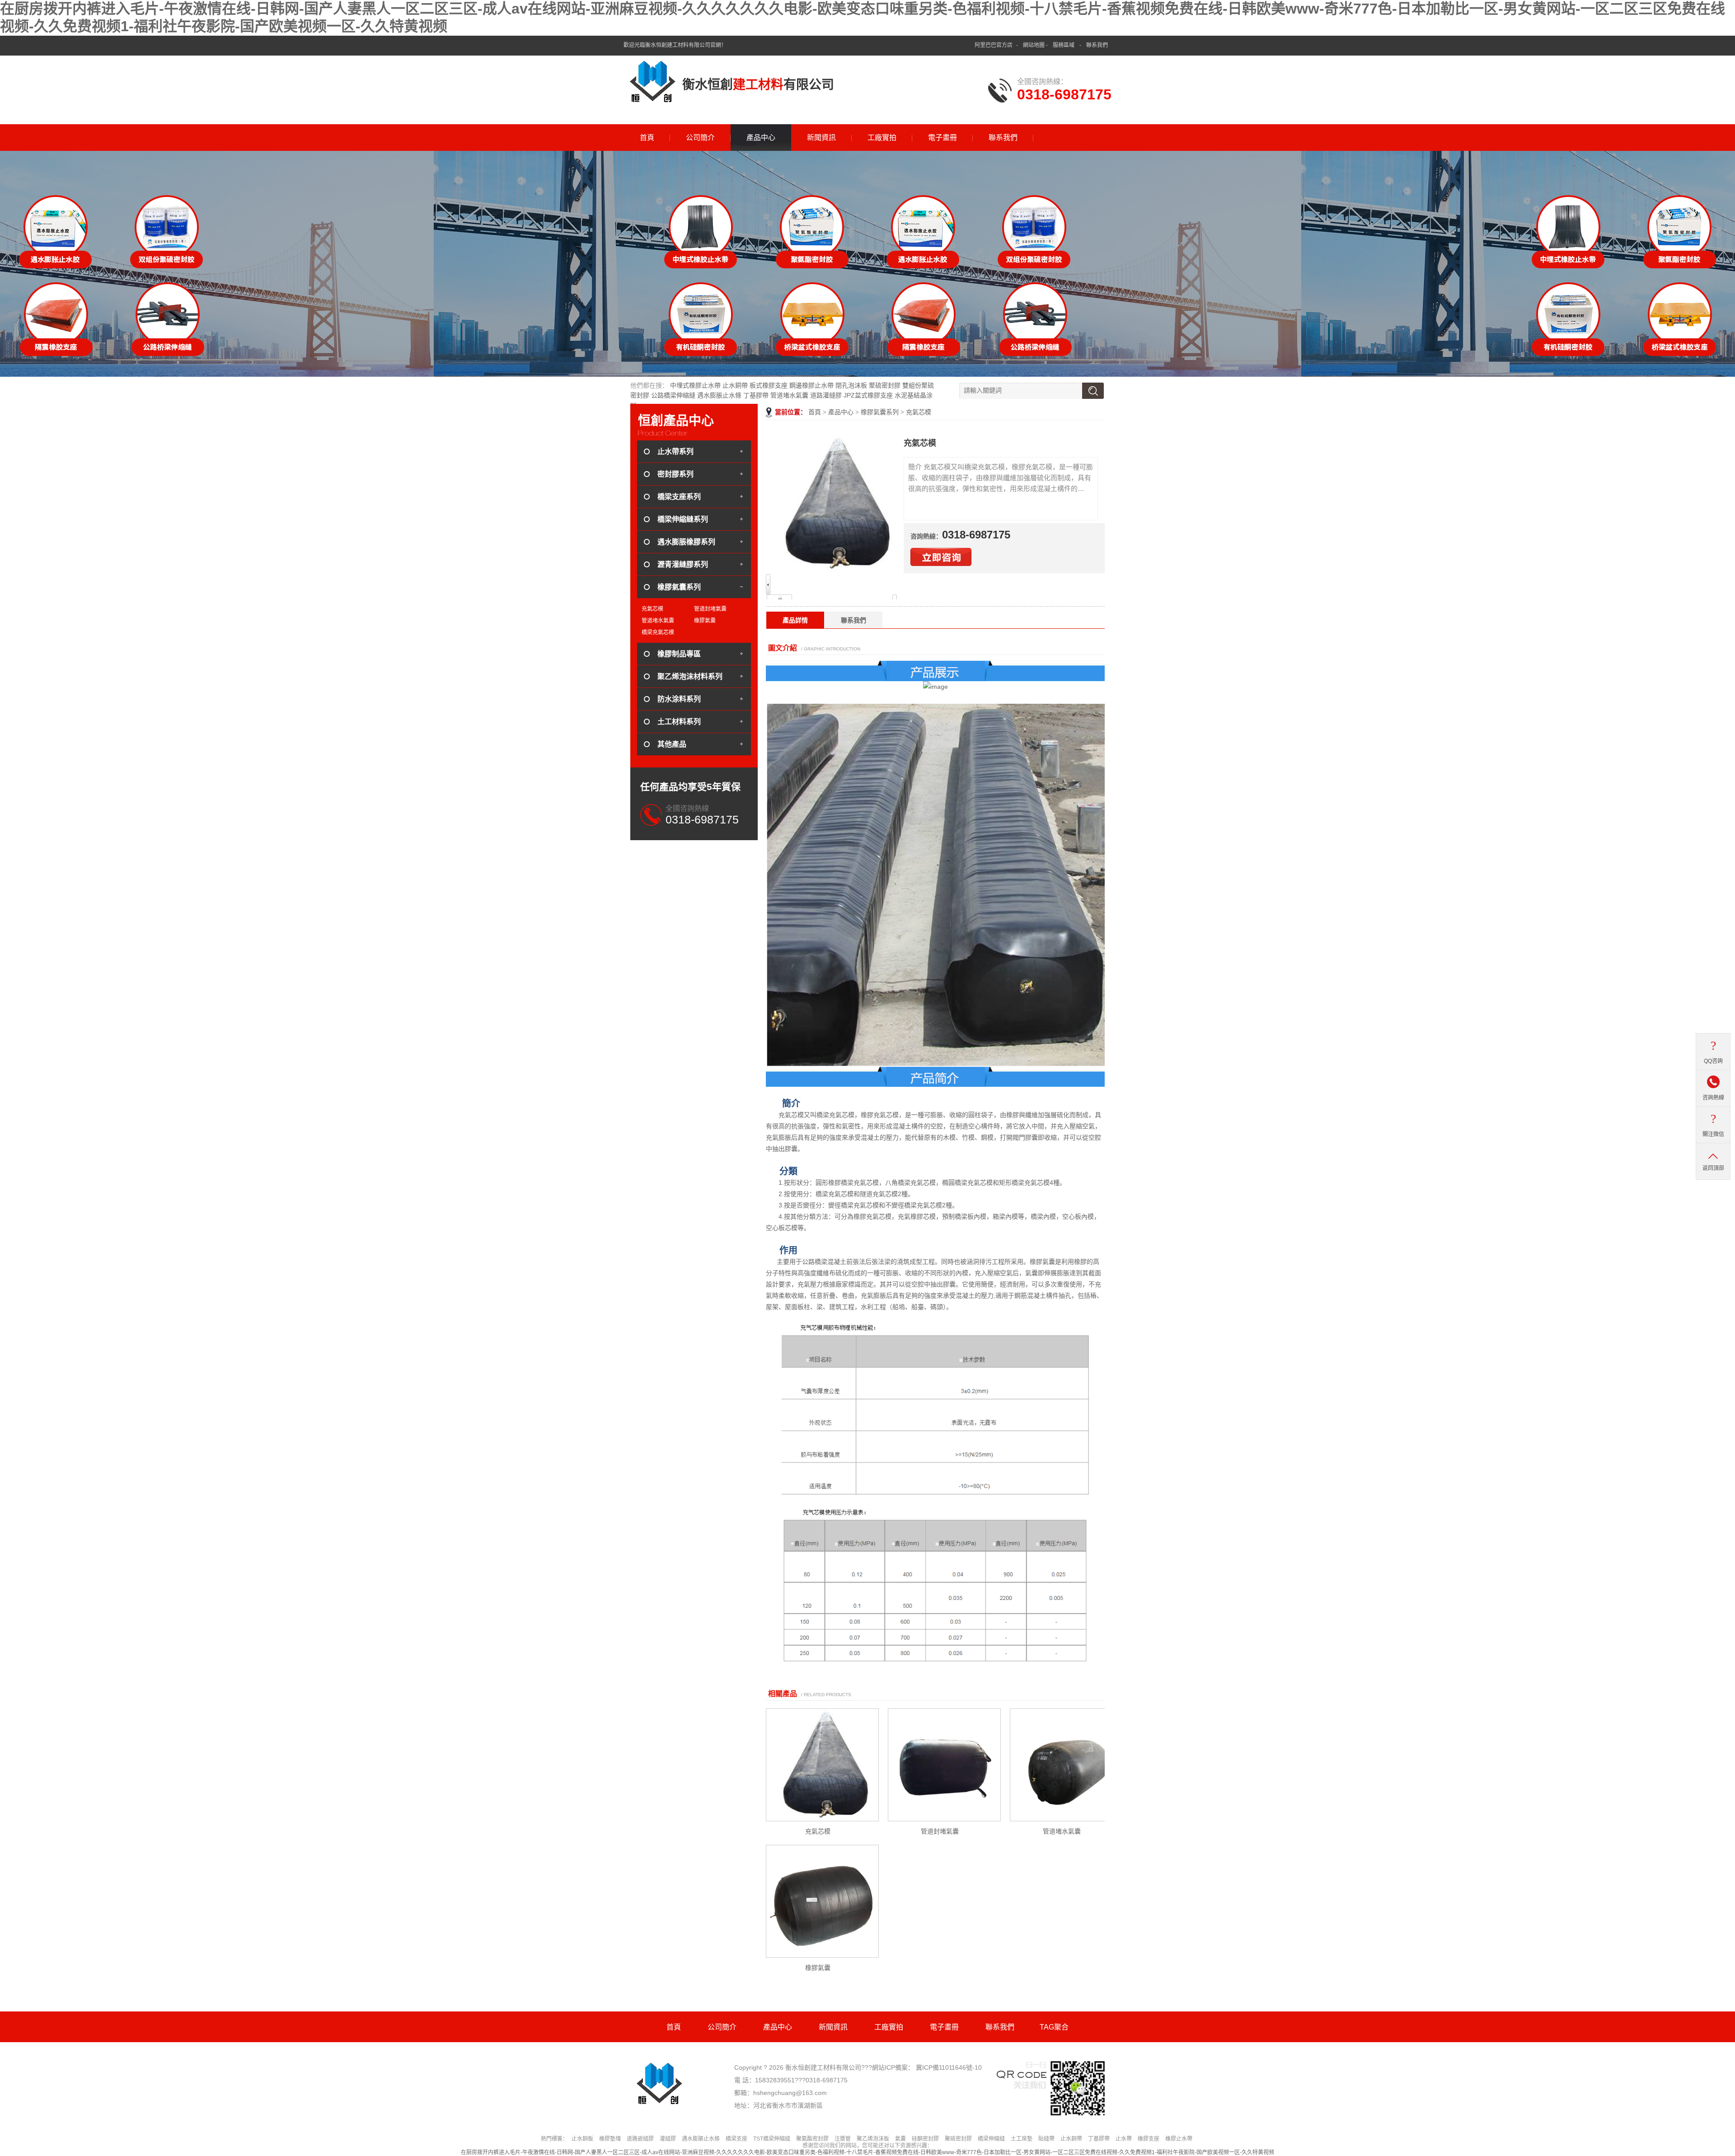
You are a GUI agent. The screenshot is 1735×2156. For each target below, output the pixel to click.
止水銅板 (582, 2139)
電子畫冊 (943, 138)
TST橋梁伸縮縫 (772, 2139)
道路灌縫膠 (826, 395)
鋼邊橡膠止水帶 (811, 385)
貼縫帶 (1046, 2139)
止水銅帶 (735, 385)
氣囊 (900, 2139)
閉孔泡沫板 (851, 385)
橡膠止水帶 (1179, 2139)
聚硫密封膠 (885, 385)
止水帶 (1124, 2139)
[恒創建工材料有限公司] (653, 81)
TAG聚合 (1054, 2027)
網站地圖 (1034, 45)
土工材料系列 (679, 722)
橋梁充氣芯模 (658, 632)
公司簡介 (700, 138)
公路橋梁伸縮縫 (673, 395)
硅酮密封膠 (925, 2139)
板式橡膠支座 (769, 385)
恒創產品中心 (676, 421)
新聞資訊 (821, 138)
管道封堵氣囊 (940, 1831)
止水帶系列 (675, 451)
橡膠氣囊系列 (880, 412)
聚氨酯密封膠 (812, 2139)
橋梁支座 (736, 2139)
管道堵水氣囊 (789, 395)
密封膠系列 (675, 474)
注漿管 (843, 2139)
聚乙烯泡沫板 (873, 2139)
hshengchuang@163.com (790, 2093)
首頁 (647, 138)
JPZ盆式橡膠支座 (868, 395)
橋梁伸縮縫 (991, 2139)
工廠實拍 (882, 138)
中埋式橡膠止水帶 (695, 385)
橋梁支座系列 (679, 497)
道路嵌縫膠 (640, 2139)
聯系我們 (1097, 45)
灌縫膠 (668, 2139)
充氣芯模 (919, 412)
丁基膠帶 (756, 395)
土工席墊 (1022, 2139)
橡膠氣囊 (818, 1968)
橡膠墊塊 (610, 2139)
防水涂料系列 (679, 699)
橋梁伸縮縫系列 (683, 519)
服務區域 (1064, 45)
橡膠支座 (1149, 2139)
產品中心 (761, 138)
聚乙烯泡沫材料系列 (690, 676)
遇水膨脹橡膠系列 (686, 542)
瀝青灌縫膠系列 (683, 564)
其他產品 (672, 744)
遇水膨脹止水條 (719, 395)
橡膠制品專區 (679, 654)
